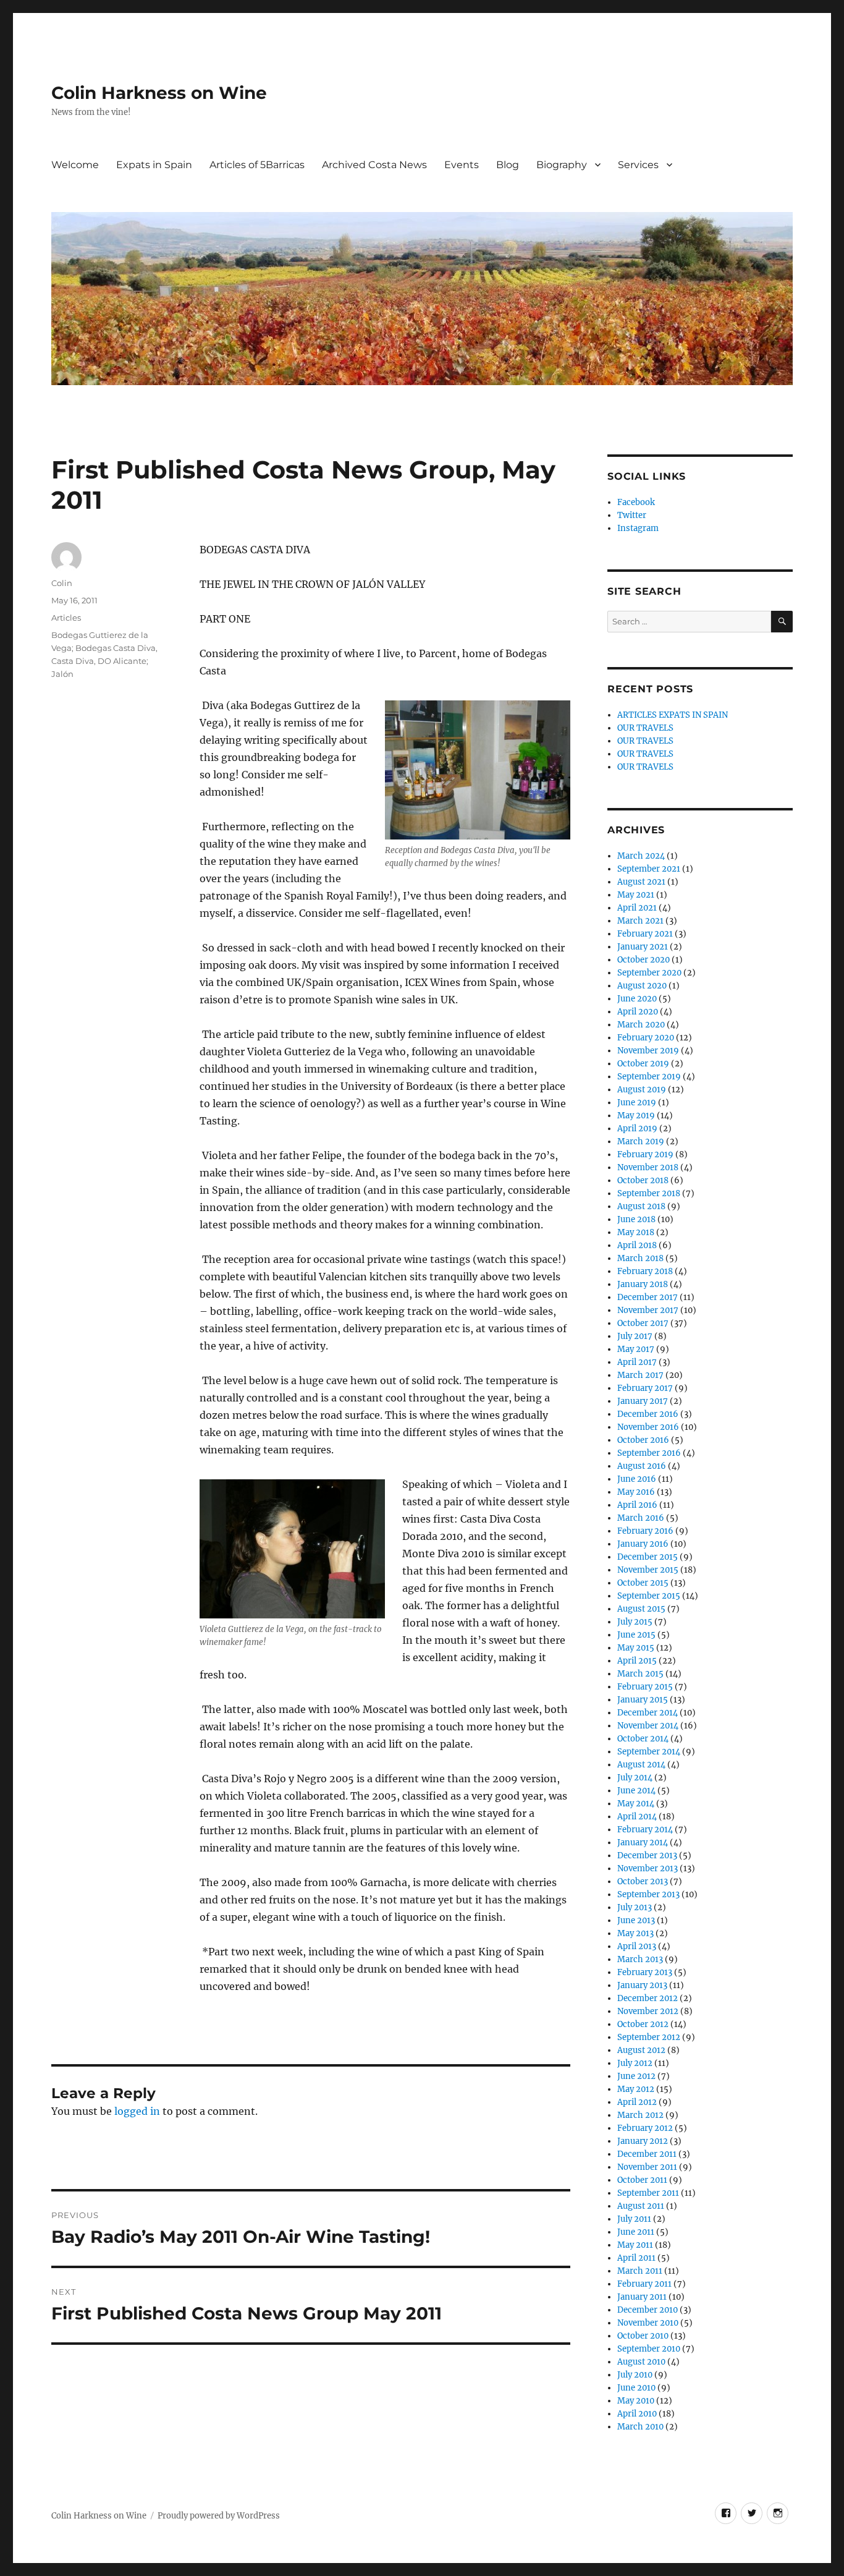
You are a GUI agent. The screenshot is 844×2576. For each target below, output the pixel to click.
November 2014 (648, 1726)
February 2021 (645, 934)
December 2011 (647, 2154)
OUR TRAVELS (645, 728)
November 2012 (648, 2011)
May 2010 (636, 2401)
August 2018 (641, 1206)
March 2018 (640, 1258)
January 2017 (643, 1401)
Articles (66, 618)
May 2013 (635, 1933)
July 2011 (634, 2219)
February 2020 (646, 1038)
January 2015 (643, 1700)
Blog (508, 165)
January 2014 (643, 1843)
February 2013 (645, 1972)
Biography (562, 165)
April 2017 (637, 1362)
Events (462, 165)
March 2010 (640, 2427)
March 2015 (640, 1674)
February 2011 (644, 2284)
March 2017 (640, 1375)
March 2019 (641, 1141)
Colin (62, 583)
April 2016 (637, 1505)
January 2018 (643, 1284)
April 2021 (637, 908)
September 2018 (649, 1193)
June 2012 (636, 2076)
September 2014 (649, 1752)
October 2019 (643, 1064)
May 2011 (635, 2245)
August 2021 (641, 882)
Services (638, 165)
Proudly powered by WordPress (219, 2516)
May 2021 (636, 895)
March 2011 (640, 2271)
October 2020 (644, 960)
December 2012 (648, 1998)
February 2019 (645, 1154)
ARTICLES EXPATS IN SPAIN (673, 715)
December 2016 (648, 1414)
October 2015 (643, 1583)
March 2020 (641, 1025)
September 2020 (649, 973)
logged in (137, 2111)
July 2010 (635, 2375)
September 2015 (649, 1596)
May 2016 (636, 1492)
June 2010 (636, 2388)
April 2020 (638, 1012)
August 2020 (642, 986)
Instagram (638, 528)
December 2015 (648, 1557)
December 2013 (647, 1855)
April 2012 (637, 2102)
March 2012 (640, 2115)
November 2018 (648, 1167)
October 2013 (643, 1881)
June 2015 (636, 1635)
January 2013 (642, 1985)
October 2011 (642, 2180)
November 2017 (648, 1310)
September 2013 (648, 1894)
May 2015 (636, 1648)
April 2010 (637, 2414)
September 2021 (649, 869)
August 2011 (641, 2206)
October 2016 (643, 1440)
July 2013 (635, 1907)
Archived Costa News (374, 165)
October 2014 (643, 1739)
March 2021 (640, 921)
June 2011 (636, 2232)
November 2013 (648, 1868)
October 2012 (643, 2024)
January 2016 (643, 1544)
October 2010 (643, 2336)
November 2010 (648, 2323)
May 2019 (636, 1116)
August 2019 (642, 1090)
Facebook (636, 502)
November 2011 (647, 2167)
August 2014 (641, 1765)
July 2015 (635, 1622)
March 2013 (640, 1959)
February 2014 (645, 1830)
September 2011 (648, 2193)
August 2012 (641, 2050)
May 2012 (636, 2089)
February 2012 (645, 2128)
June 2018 (636, 1219)
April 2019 (637, 1129)
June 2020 (637, 999)
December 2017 (648, 1297)
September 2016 (649, 1453)
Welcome (75, 165)
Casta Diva (73, 661)
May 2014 (636, 1804)
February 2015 (645, 1687)
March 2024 (641, 856)
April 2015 (637, 1661)
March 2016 (641, 1518)
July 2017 (635, 1336)
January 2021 (643, 947)
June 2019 (637, 1103)
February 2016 (645, 1531)
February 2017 (645, 1388)
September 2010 (649, 2349)
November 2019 (648, 1051)
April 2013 (637, 1946)
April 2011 (636, 2258)
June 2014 (636, 1791)
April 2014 (637, 1817)
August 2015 (641, 1609)
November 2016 (648, 1427)
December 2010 (648, 2310)
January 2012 (643, 2141)
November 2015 (648, 1570)
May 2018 (636, 1232)
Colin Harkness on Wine (159, 93)
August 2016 (642, 1466)
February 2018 (645, 1271)
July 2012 (635, 2063)
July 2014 (635, 1778)
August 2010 (641, 2362)
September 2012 (649, 2037)
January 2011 (642, 2297)
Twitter (632, 515)
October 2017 (643, 1323)
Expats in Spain (154, 165)
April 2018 (637, 1245)
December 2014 (648, 1713)
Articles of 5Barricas (257, 165)
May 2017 (636, 1349)
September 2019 (649, 1077)
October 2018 (643, 1180)
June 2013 (636, 1920)
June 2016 (637, 1479)
